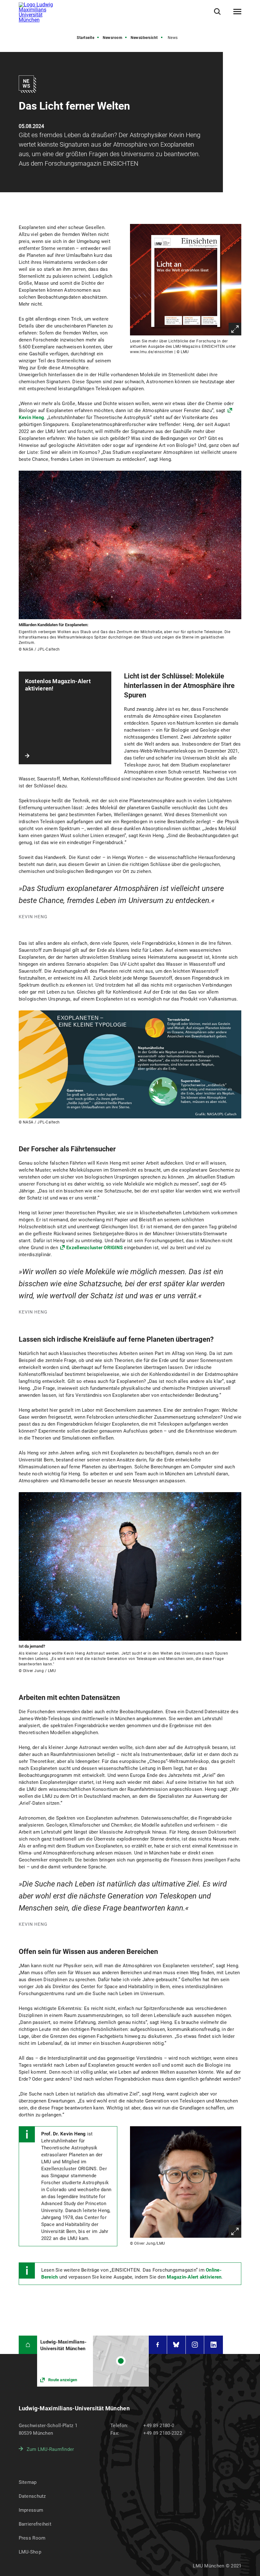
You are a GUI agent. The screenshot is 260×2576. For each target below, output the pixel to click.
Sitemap (28, 2482)
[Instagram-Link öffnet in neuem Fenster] (195, 2345)
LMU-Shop (30, 2552)
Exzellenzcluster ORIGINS (94, 1248)
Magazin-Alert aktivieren (194, 2277)
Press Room (32, 2538)
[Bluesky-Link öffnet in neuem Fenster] (176, 2345)
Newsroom (112, 38)
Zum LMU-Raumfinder (50, 2449)
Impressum (31, 2510)
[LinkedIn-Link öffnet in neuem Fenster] (214, 2345)
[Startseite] (28, 2345)
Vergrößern (235, 329)
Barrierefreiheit (35, 2524)
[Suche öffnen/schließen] (217, 12)
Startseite (85, 38)
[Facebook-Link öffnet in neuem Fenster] (158, 2345)
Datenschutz (32, 2496)
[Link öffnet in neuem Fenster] (93, 2361)
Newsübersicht (144, 38)
